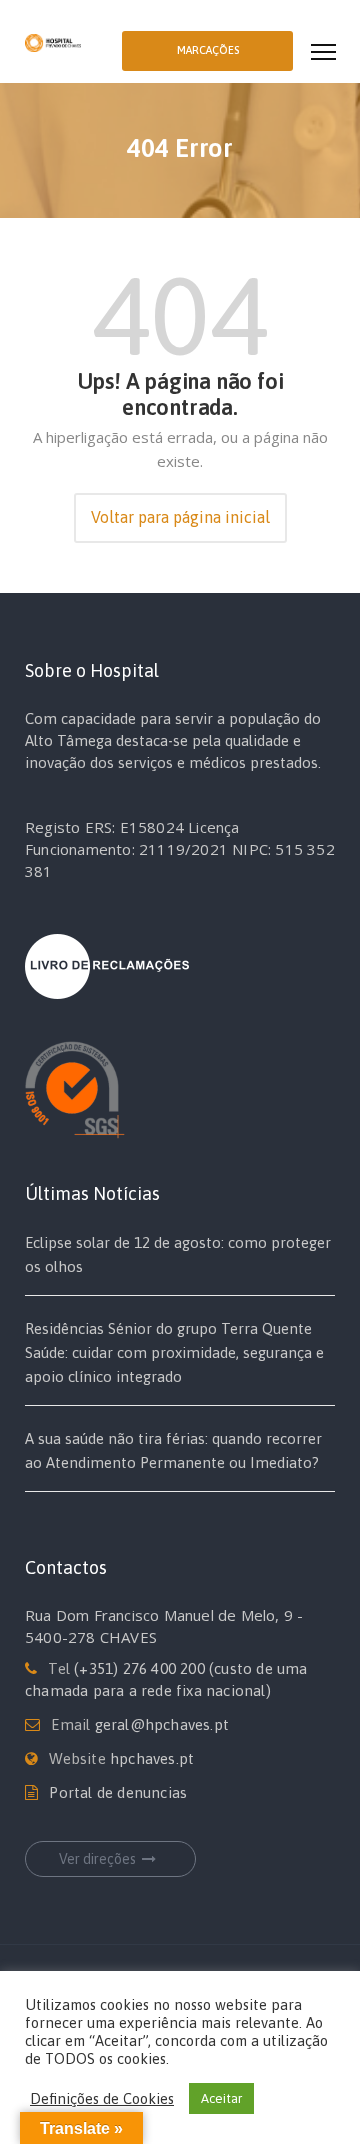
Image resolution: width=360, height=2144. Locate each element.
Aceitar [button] (221, 2098)
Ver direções (97, 1859)
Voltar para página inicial (180, 517)
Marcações (208, 50)
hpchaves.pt (152, 1758)
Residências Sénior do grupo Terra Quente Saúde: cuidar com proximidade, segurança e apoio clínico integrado (174, 1352)
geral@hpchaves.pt (162, 1724)
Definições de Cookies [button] (102, 2098)
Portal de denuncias (118, 1792)
